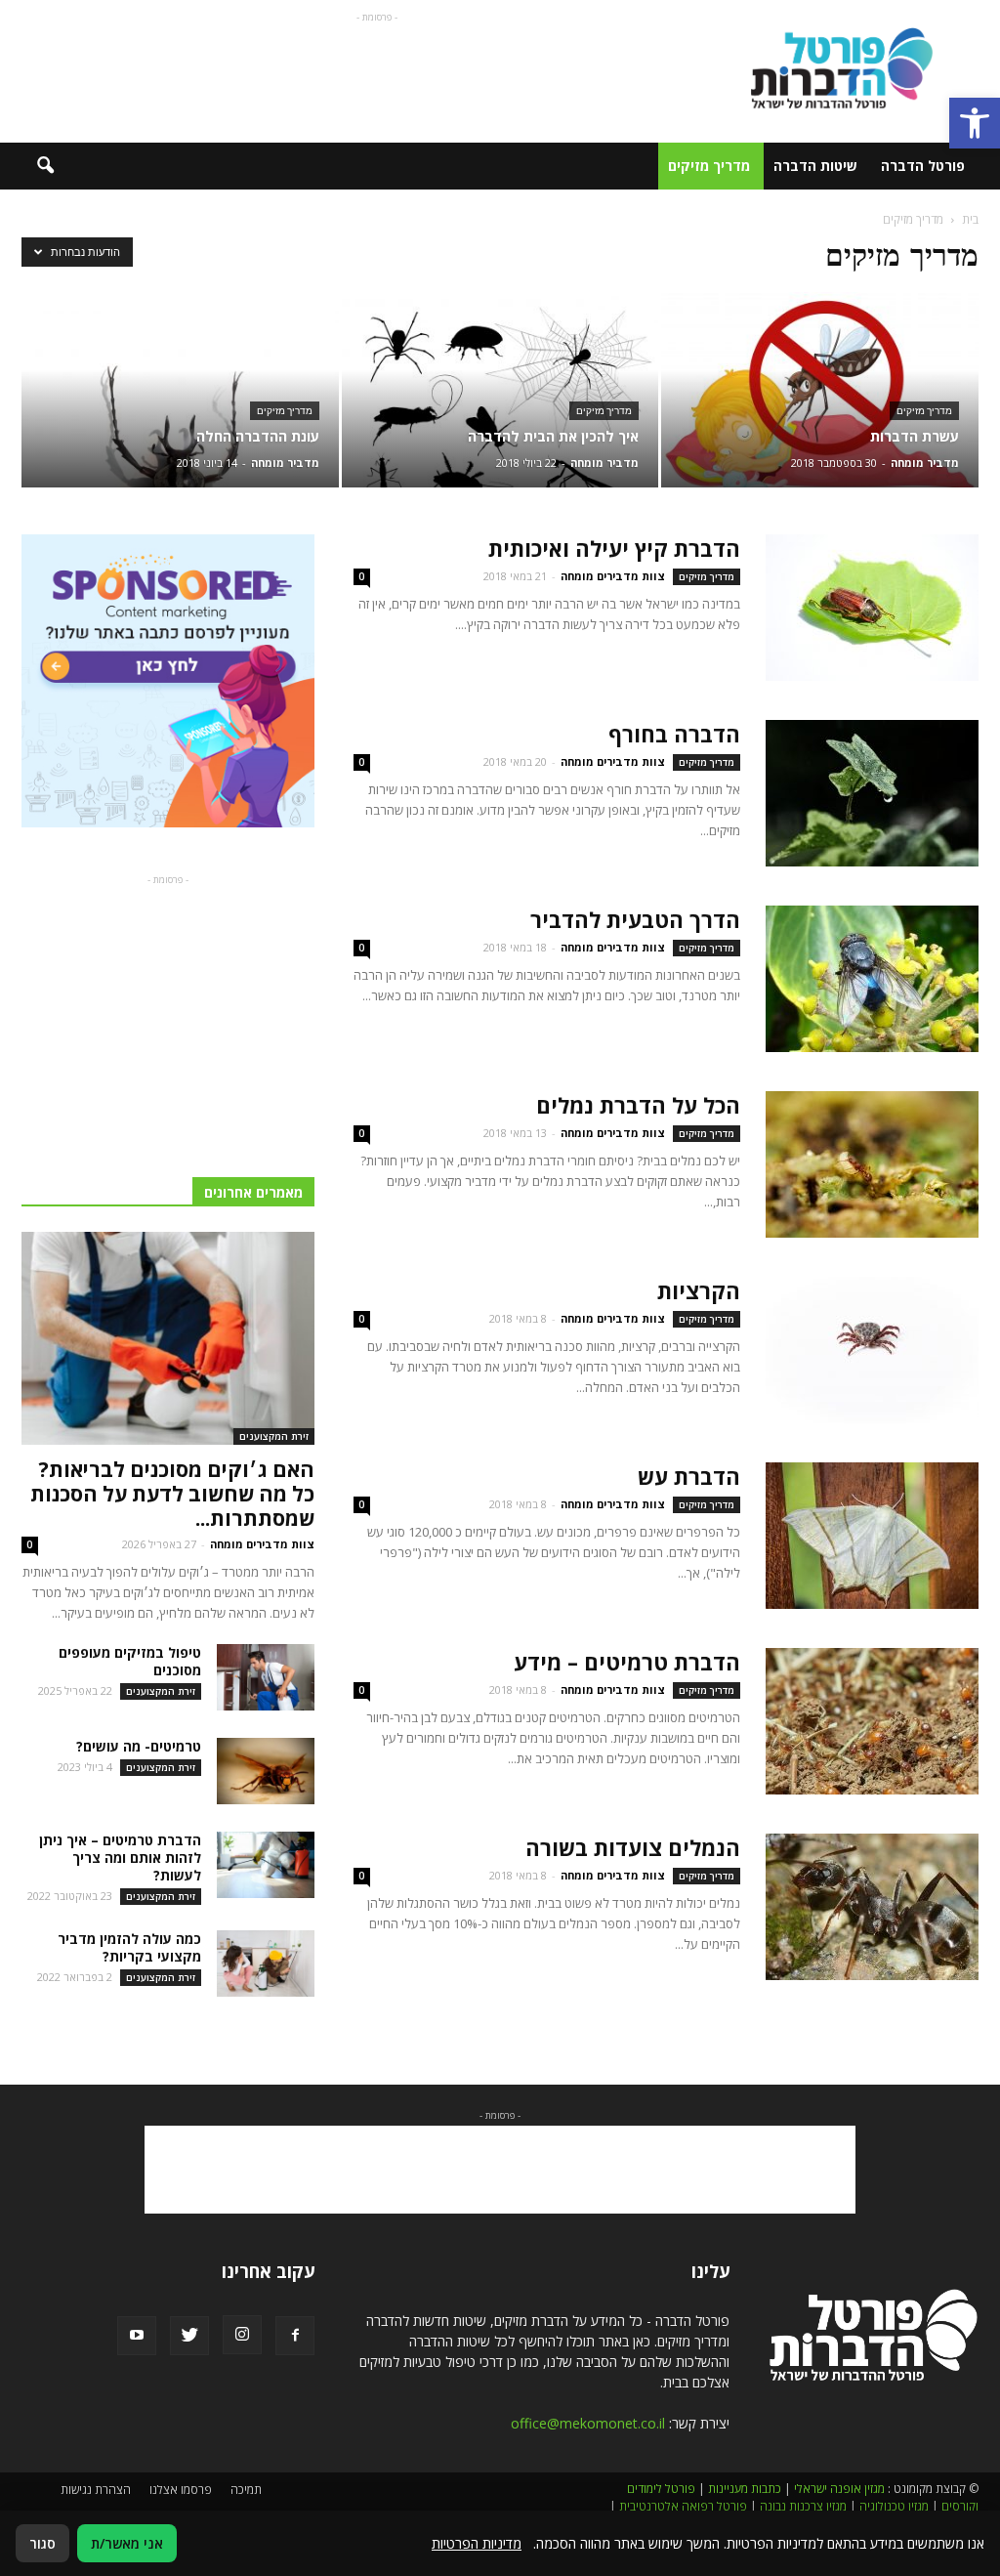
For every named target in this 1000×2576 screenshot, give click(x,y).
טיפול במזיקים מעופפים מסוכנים (130, 1661)
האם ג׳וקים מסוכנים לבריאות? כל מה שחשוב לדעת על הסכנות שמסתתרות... (172, 1494)
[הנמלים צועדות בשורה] (872, 1907)
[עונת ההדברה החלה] (180, 390)
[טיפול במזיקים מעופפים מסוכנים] (266, 1678)
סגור (42, 2543)
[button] (975, 123)
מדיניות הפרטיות (477, 2543)
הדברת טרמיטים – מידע (627, 1662)
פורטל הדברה (923, 166)
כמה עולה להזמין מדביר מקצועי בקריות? (129, 1947)
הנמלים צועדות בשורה (633, 1847)
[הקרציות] (872, 1350)
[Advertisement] (377, 71)
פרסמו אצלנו (181, 2490)
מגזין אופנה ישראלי (839, 2489)
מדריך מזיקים (709, 166)
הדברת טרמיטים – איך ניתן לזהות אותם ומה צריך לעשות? (120, 1858)
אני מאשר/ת (127, 2543)
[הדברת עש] (872, 1536)
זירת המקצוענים (274, 1436)
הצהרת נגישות (96, 2490)
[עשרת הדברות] (820, 390)
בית (970, 219)
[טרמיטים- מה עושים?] (266, 1772)
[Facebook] (295, 2336)
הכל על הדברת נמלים (638, 1105)
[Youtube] (137, 2336)
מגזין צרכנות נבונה (803, 2506)
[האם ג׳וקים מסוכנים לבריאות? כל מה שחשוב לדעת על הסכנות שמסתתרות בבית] (168, 1338)
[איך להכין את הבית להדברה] (500, 390)
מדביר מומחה (925, 463)
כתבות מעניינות (745, 2489)
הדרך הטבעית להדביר (635, 919)
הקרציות (699, 1290)
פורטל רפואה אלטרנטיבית (683, 2506)
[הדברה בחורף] (872, 793)
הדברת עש (689, 1476)
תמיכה (246, 2490)
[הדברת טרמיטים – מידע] (872, 1721)
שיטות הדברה (815, 166)
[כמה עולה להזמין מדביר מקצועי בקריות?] (266, 1964)
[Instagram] (242, 2335)
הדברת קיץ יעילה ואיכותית (614, 548)
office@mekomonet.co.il (588, 2423)
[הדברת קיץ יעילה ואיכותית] (872, 608)
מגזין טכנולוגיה (894, 2506)
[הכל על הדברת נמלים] (872, 1164)
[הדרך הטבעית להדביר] (872, 979)
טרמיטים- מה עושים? (139, 1746)
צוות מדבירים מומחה (613, 576)
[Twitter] (189, 2336)
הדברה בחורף (674, 734)
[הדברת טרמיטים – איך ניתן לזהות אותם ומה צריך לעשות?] (266, 1865)
